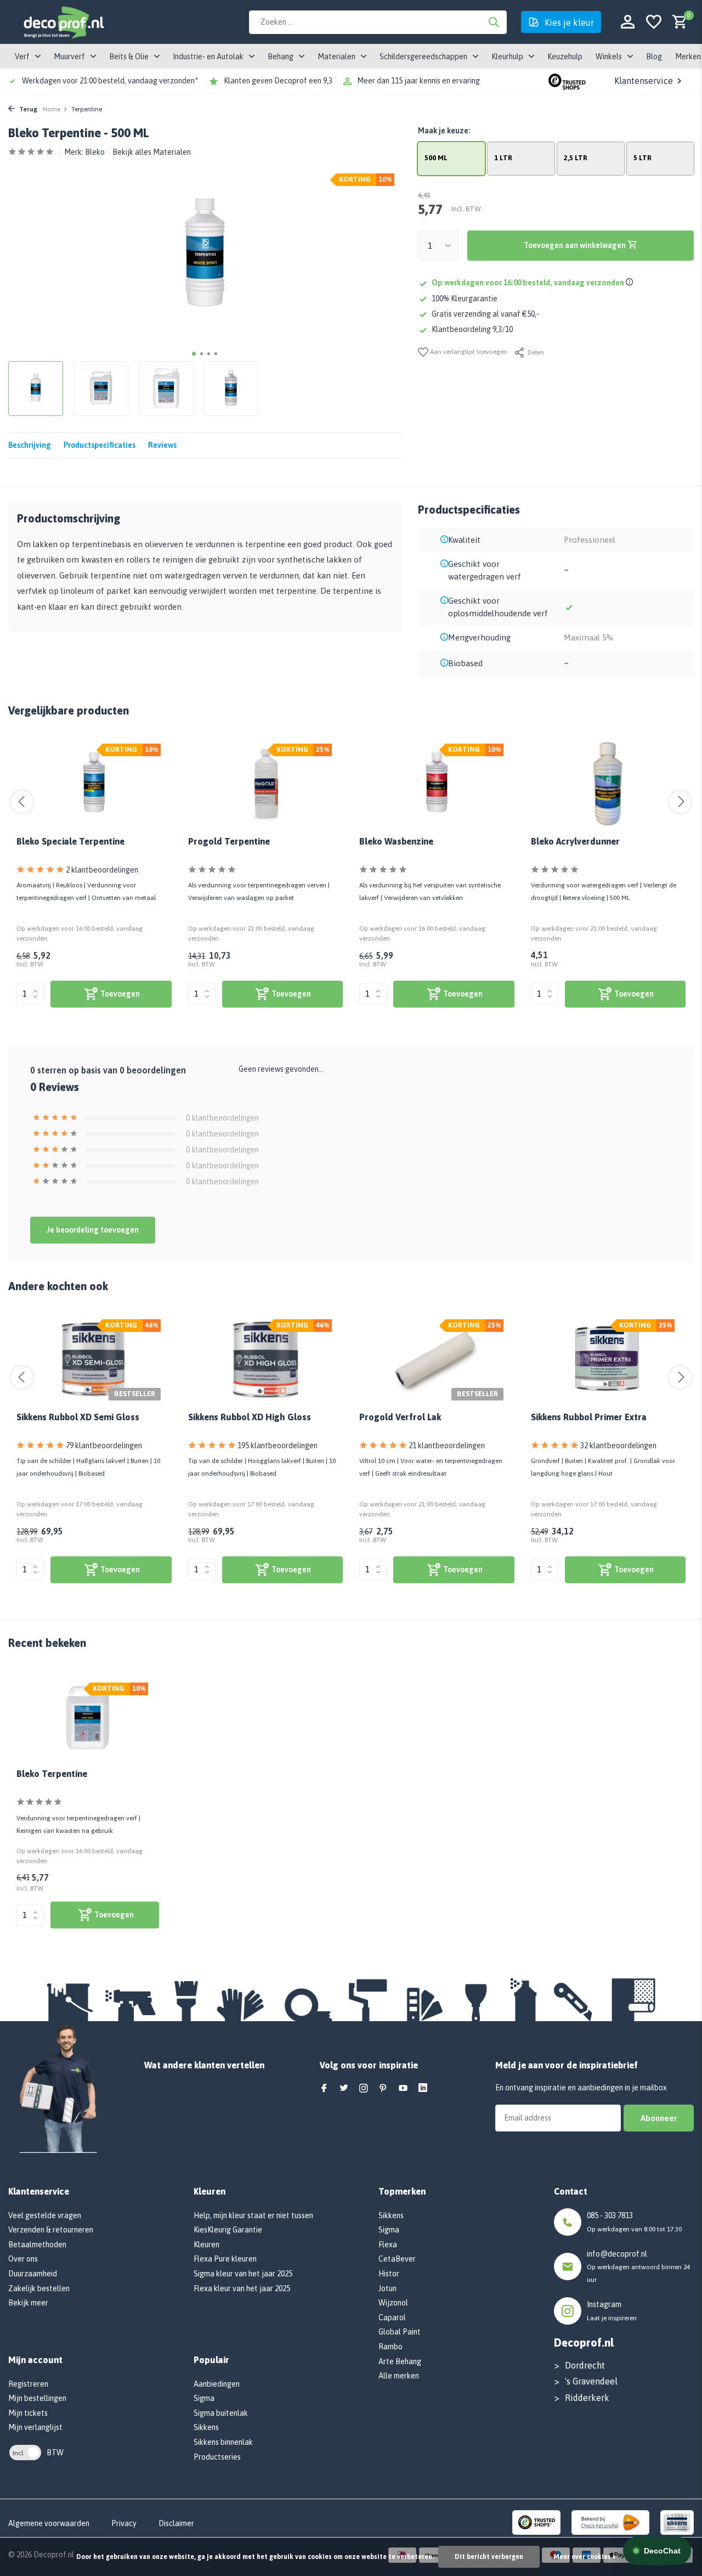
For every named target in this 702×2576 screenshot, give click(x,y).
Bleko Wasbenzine (396, 841)
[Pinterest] (383, 2089)
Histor (389, 2274)
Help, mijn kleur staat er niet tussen (253, 2215)
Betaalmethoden (37, 2245)
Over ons (23, 2259)
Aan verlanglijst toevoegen (468, 352)
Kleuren (206, 2245)
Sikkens (206, 2427)
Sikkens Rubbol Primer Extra (589, 1417)
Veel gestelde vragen (45, 2215)
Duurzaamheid (33, 2274)
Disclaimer (176, 2523)
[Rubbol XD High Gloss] (266, 1360)
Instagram (604, 2304)
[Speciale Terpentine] (94, 784)
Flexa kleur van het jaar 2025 (242, 2288)
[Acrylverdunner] (608, 784)
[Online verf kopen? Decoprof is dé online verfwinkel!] (63, 22)
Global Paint (400, 2332)
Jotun (387, 2288)
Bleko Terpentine (52, 1774)
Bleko (95, 152)
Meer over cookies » (584, 2557)
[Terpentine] (266, 784)
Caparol (392, 2318)
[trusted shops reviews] (567, 81)
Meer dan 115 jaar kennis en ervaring (418, 81)
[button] (194, 354)
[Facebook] (324, 2089)
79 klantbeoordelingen (104, 1446)
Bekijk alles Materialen (152, 152)
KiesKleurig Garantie (228, 2230)
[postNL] (610, 2522)
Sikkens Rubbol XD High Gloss (250, 1417)
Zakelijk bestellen (39, 2288)
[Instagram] (364, 2089)
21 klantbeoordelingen (447, 1446)
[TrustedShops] (537, 2522)
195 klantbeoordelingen (278, 1446)
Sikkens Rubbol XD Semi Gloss (78, 1417)
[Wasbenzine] (437, 784)
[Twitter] (344, 2089)
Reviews (162, 445)
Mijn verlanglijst (35, 2427)
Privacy (124, 2523)
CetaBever (397, 2259)
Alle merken (399, 2376)
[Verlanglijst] (654, 22)
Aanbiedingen (217, 2384)
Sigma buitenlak (221, 2413)
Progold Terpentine (229, 841)
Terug (27, 109)
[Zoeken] (494, 22)
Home (52, 109)
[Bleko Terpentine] (88, 1719)
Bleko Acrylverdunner (575, 841)
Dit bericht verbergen (489, 2557)
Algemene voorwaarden (49, 2523)
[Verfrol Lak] (437, 1360)
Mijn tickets (28, 2413)
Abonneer (659, 2118)
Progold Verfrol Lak (400, 1417)
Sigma (204, 2398)
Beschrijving (30, 445)
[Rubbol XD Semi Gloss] (94, 1360)
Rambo (390, 2347)
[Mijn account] (628, 22)
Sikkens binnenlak (223, 2442)
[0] (677, 22)
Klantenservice (644, 81)
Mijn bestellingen (37, 2398)
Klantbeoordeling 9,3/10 (472, 329)
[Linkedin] (423, 2089)
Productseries (217, 2457)
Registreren (28, 2384)
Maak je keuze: (444, 131)
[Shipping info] (631, 283)
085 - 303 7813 (610, 2215)
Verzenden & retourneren (51, 2230)
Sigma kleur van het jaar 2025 (243, 2274)
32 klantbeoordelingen (618, 1446)
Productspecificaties (100, 445)
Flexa (388, 2245)
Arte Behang (400, 2361)
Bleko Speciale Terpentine (70, 841)
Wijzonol (393, 2303)
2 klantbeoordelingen (102, 870)
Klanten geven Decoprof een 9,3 (278, 81)
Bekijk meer (28, 2303)
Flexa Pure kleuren (225, 2259)
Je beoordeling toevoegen (93, 1230)
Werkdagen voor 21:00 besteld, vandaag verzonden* (110, 81)
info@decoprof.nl (617, 2254)
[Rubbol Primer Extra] (608, 1360)
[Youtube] (403, 2089)
